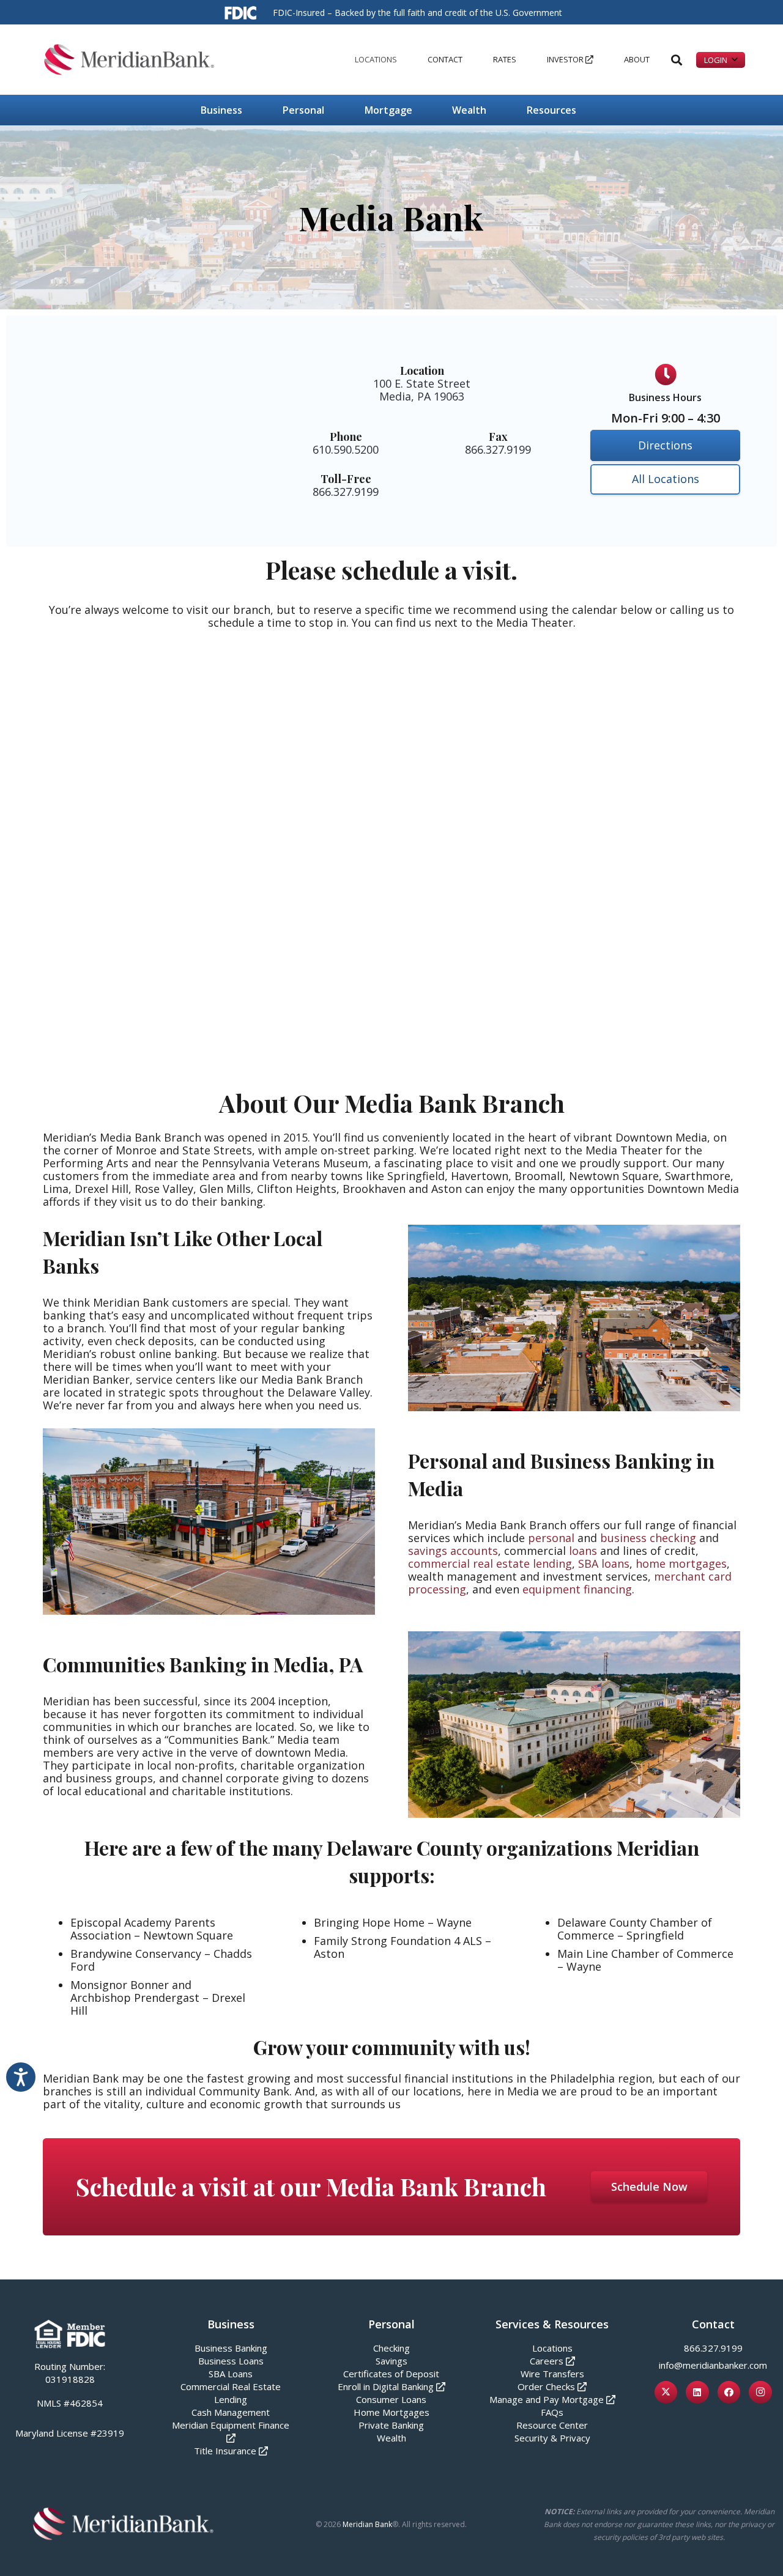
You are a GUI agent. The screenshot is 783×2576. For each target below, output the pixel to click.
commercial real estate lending (490, 1563)
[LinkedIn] (697, 2393)
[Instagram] (760, 2393)
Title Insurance (225, 2451)
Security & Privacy (552, 2438)
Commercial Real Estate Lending (231, 2393)
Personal (391, 2324)
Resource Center (552, 2425)
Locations (552, 2348)
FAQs (552, 2412)
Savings (391, 2361)
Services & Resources (552, 2324)
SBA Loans (231, 2374)
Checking (391, 2348)
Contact (713, 2324)
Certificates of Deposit (391, 2374)
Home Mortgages (391, 2412)
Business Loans (231, 2361)
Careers (547, 2361)
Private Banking (391, 2425)
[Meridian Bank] (129, 60)
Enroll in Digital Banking (386, 2386)
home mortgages (681, 1563)
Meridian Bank (367, 2524)
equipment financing (577, 1589)
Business (231, 2324)
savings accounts (453, 1551)
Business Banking (231, 2348)
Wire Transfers (552, 2374)
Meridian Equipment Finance (231, 2425)
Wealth (391, 2438)
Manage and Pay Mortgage (547, 2399)
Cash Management (231, 2412)
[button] (402, 60)
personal (551, 1538)
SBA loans (604, 1563)
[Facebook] (729, 2393)
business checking (648, 1538)
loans (583, 1551)
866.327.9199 (713, 2348)
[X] (666, 2393)
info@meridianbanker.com (713, 2365)
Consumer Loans (391, 2399)
